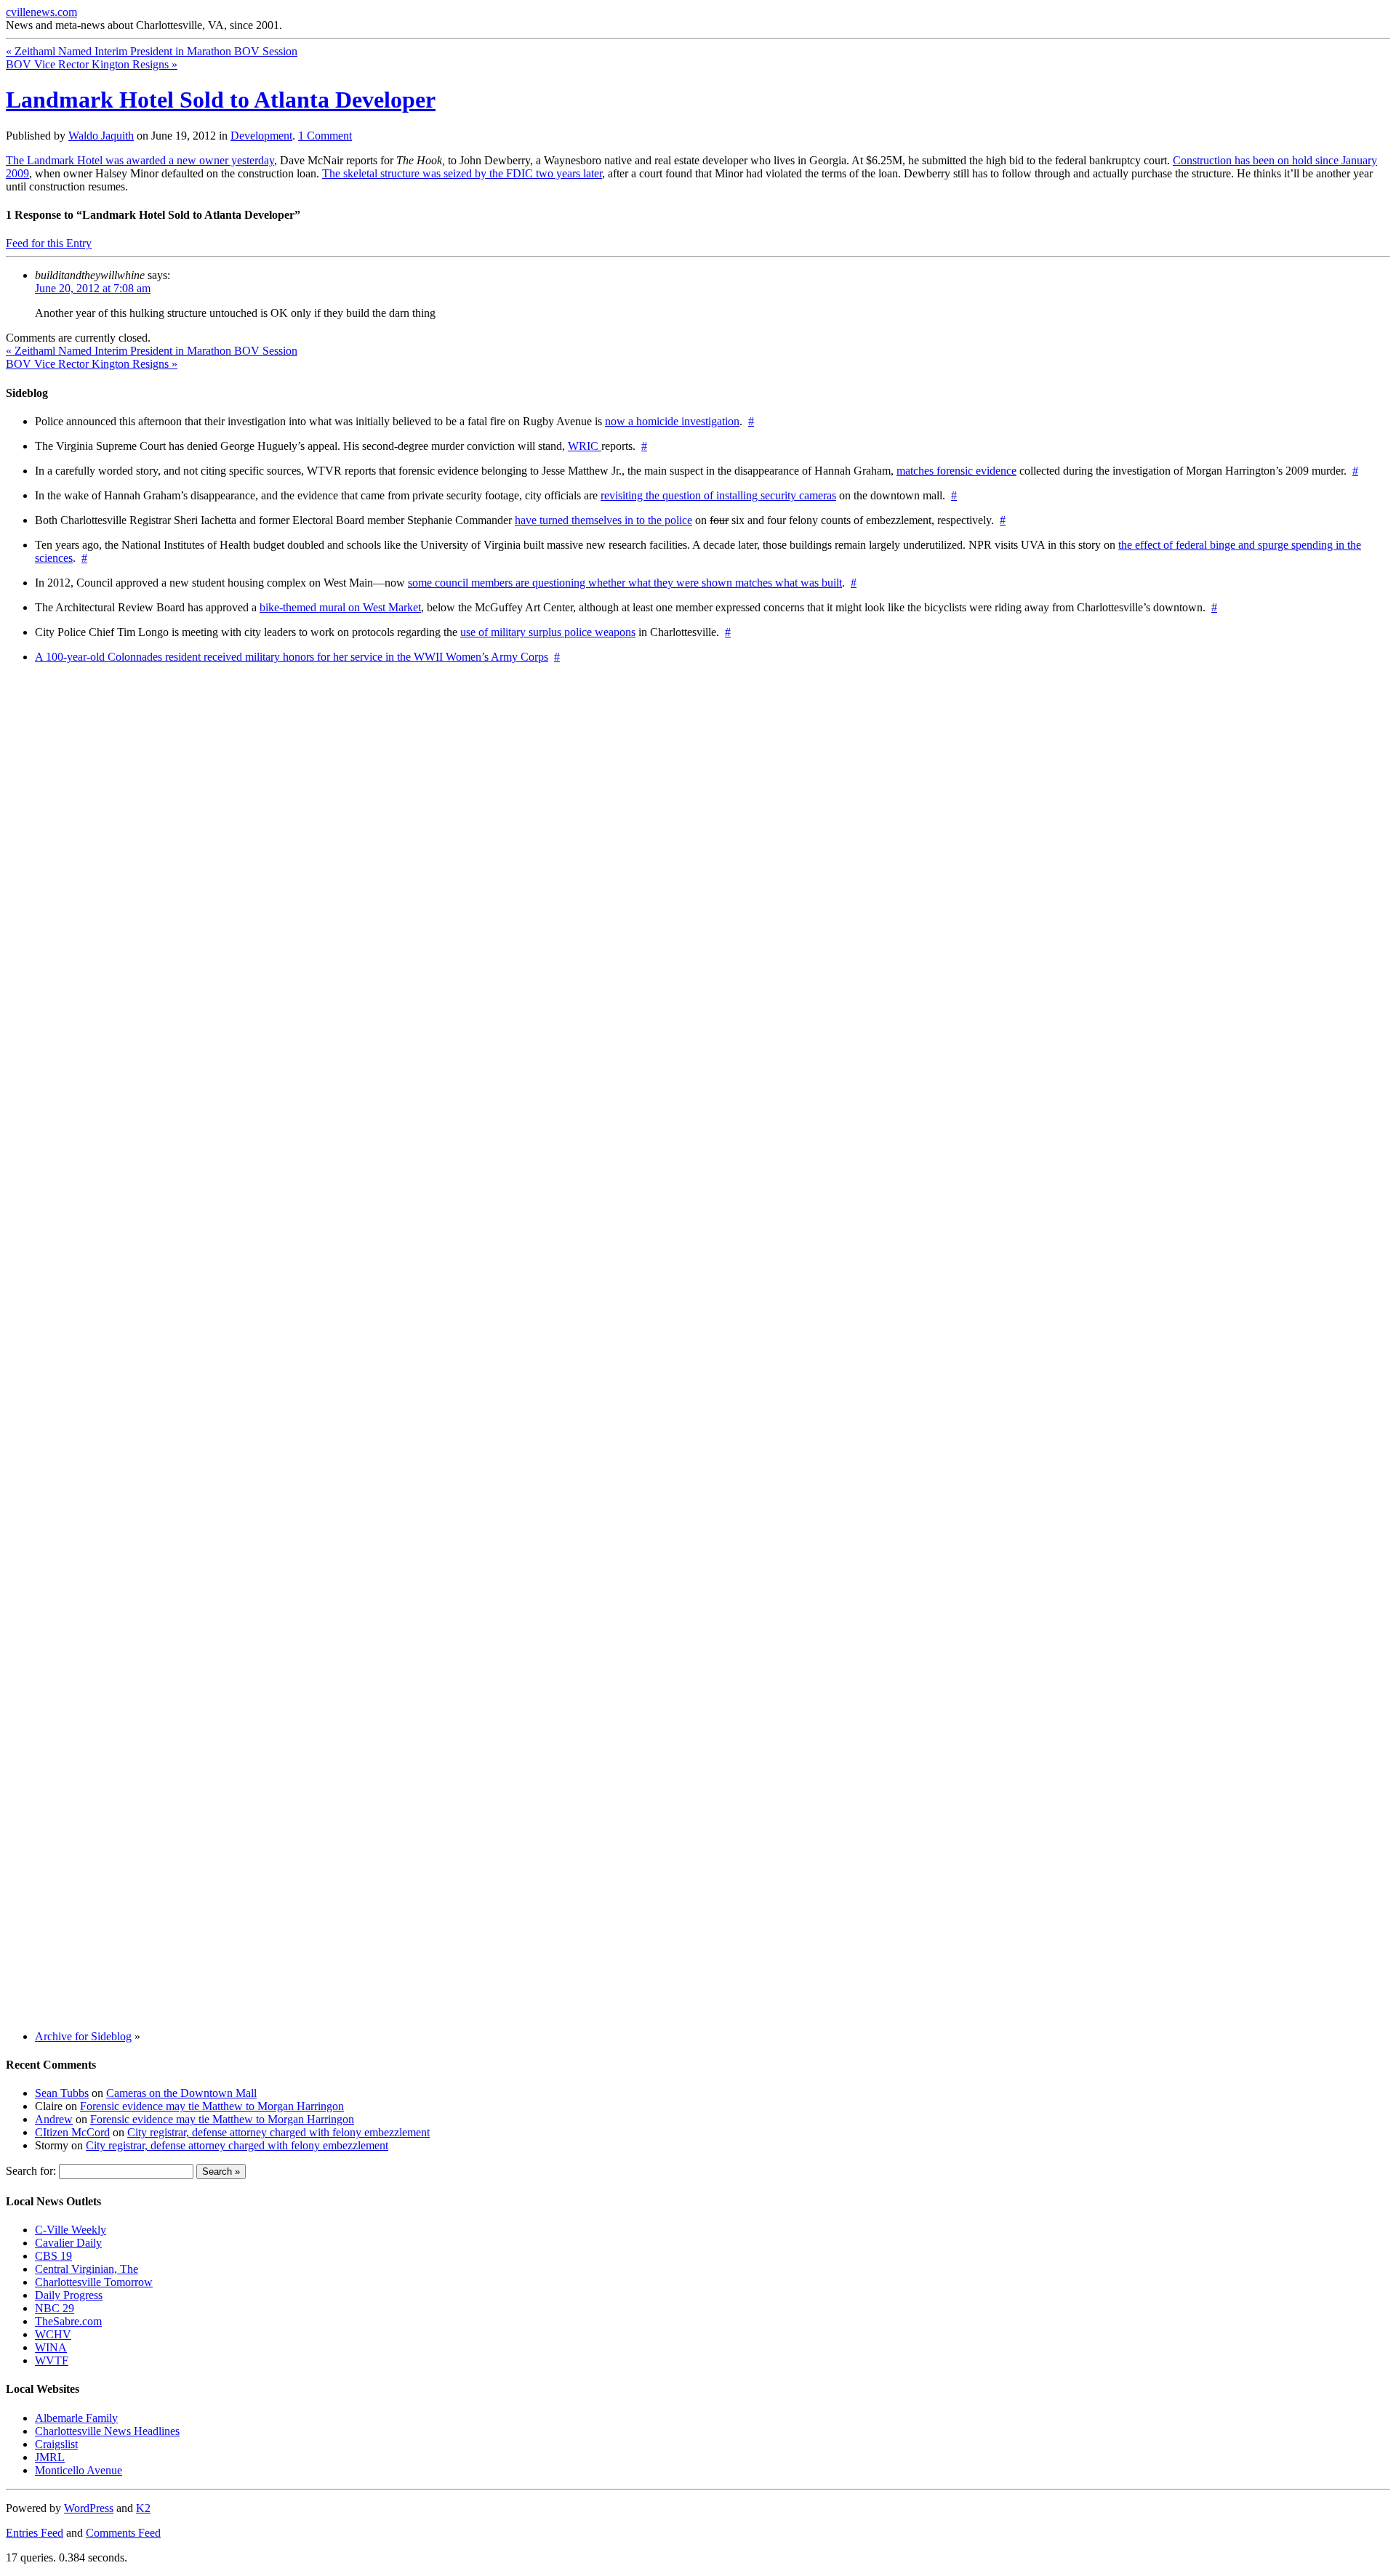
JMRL (50, 2457)
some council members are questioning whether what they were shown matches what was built (625, 583)
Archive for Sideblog (83, 2036)
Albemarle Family (76, 2418)
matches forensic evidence (956, 471)
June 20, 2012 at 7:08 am (93, 288)
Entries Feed (35, 2533)
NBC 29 (55, 2308)
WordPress (89, 2508)
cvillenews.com (41, 12)
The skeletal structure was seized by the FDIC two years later (462, 173)
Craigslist (56, 2444)
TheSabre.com (68, 2321)
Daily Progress (69, 2295)
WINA (51, 2347)
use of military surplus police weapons (548, 632)
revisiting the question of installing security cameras (718, 495)
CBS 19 (53, 2256)
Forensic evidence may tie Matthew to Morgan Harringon (212, 2106)
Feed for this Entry (49, 243)
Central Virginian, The (87, 2269)
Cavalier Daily (68, 2243)
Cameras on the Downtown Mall (181, 2093)
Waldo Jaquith (101, 136)
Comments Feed (123, 2533)
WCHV (53, 2334)
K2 (143, 2508)
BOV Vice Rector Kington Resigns (92, 64)
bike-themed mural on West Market (340, 607)
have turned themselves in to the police (603, 520)
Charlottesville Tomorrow (94, 2282)
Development (261, 136)
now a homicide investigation (672, 421)
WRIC (585, 446)
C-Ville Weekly (71, 2230)
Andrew (54, 2119)
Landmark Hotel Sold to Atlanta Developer (221, 100)
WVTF (52, 2360)
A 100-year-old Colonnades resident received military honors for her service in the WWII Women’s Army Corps (292, 657)
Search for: (31, 2171)
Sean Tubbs (62, 2093)
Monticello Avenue (79, 2470)
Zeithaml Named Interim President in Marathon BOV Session (152, 51)
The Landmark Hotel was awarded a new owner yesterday (140, 160)
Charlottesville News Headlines (107, 2431)
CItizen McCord (72, 2132)
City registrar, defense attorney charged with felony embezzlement (278, 2132)
